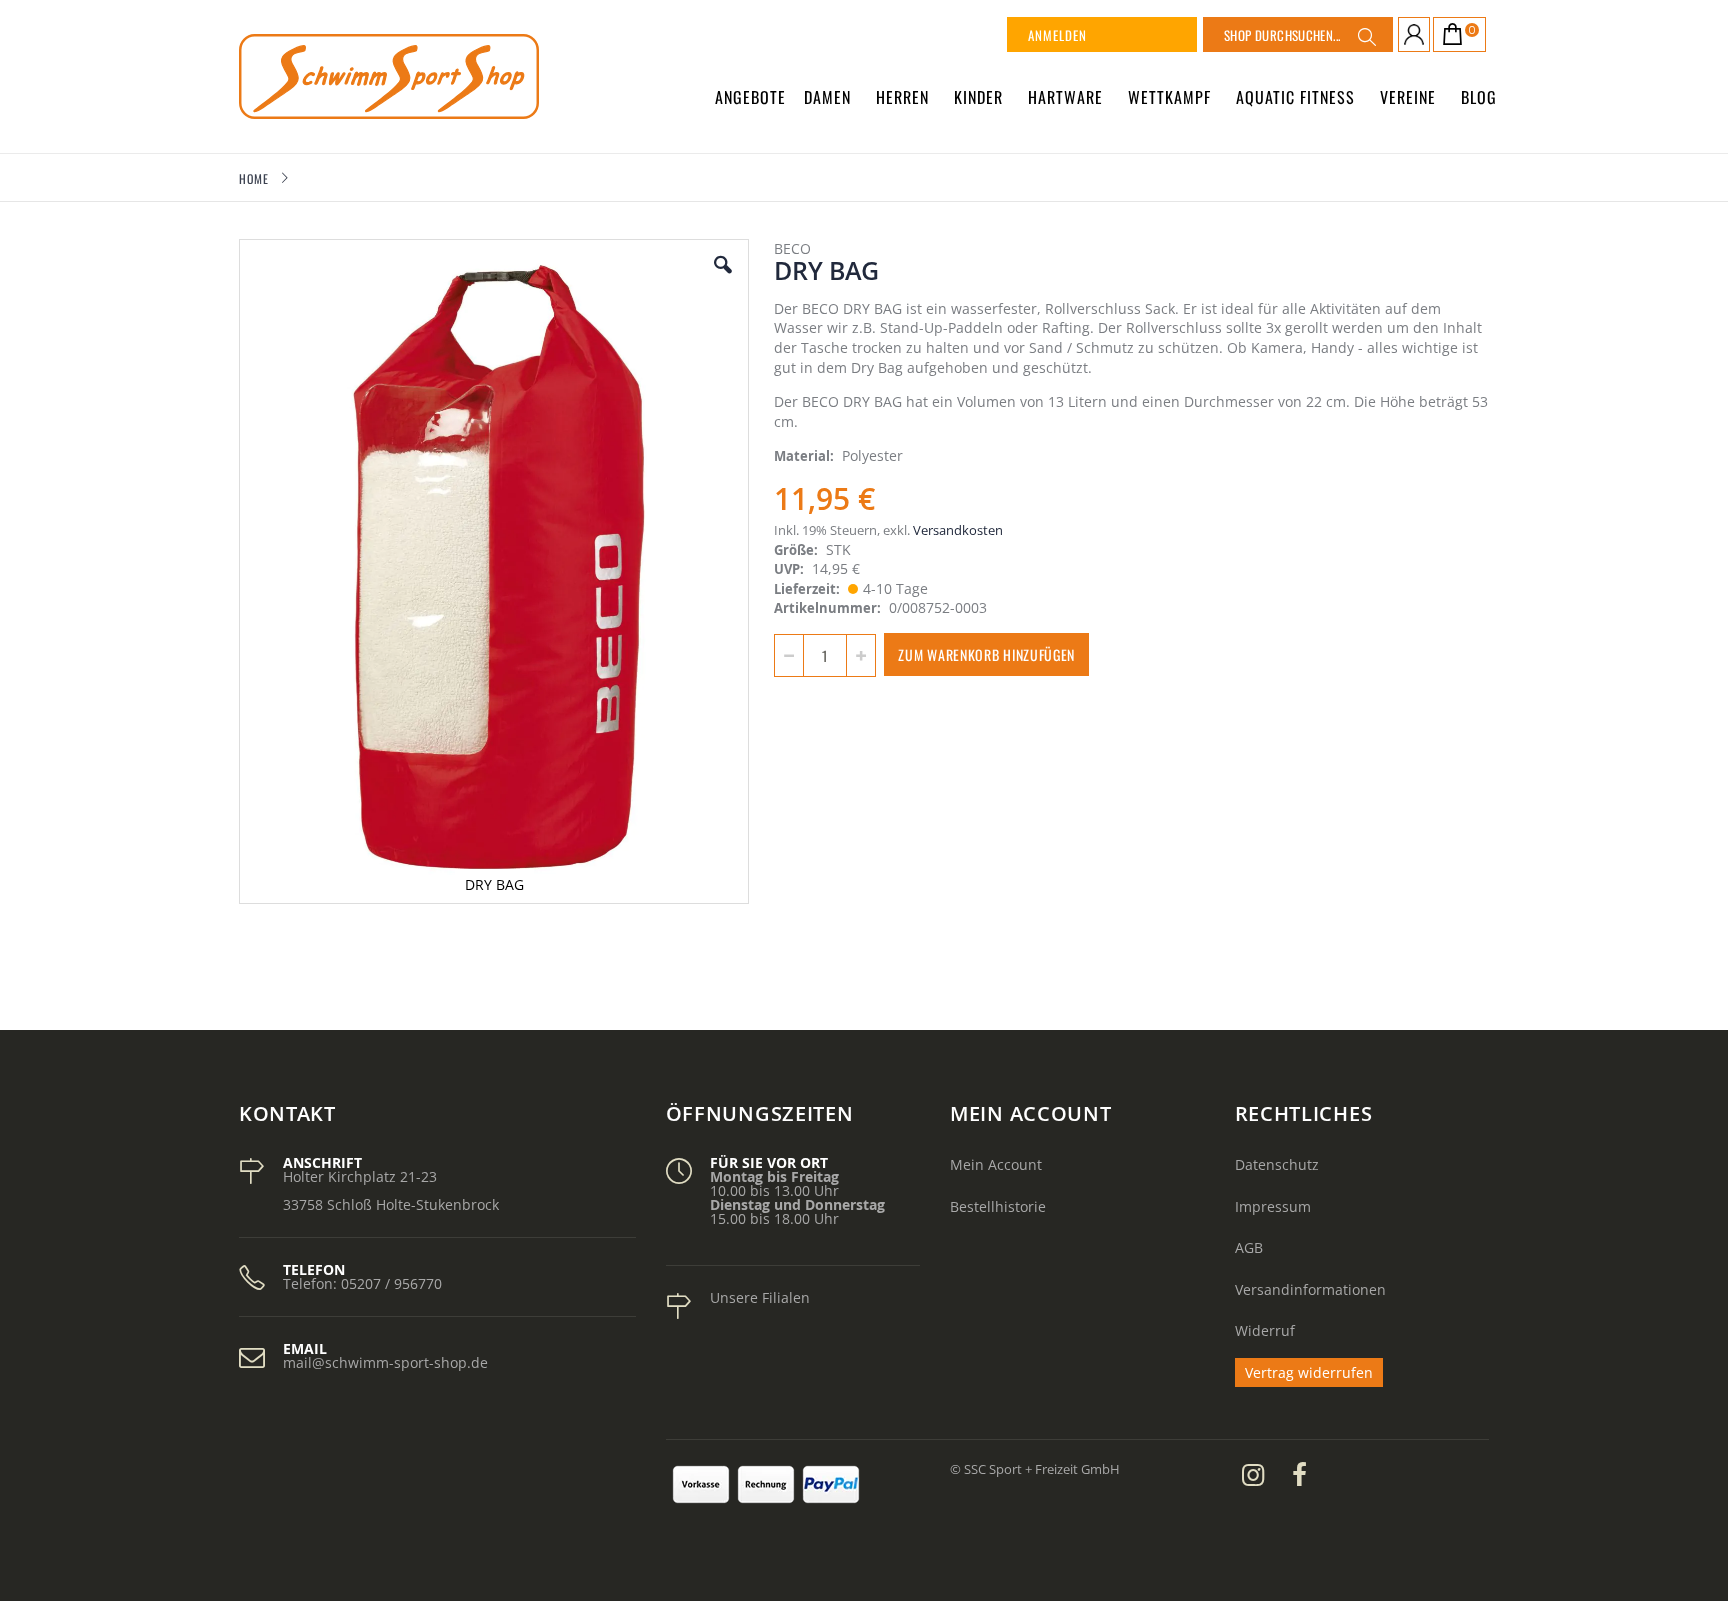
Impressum (1273, 1206)
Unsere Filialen (760, 1297)
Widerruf (1265, 1330)
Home (254, 178)
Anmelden (1057, 35)
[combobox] (1298, 34)
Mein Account (996, 1164)
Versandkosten (958, 530)
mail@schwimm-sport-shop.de (385, 1362)
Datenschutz (1277, 1164)
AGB (1249, 1247)
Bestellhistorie (998, 1206)
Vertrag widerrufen (1309, 1372)
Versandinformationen (1310, 1289)
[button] (723, 280)
